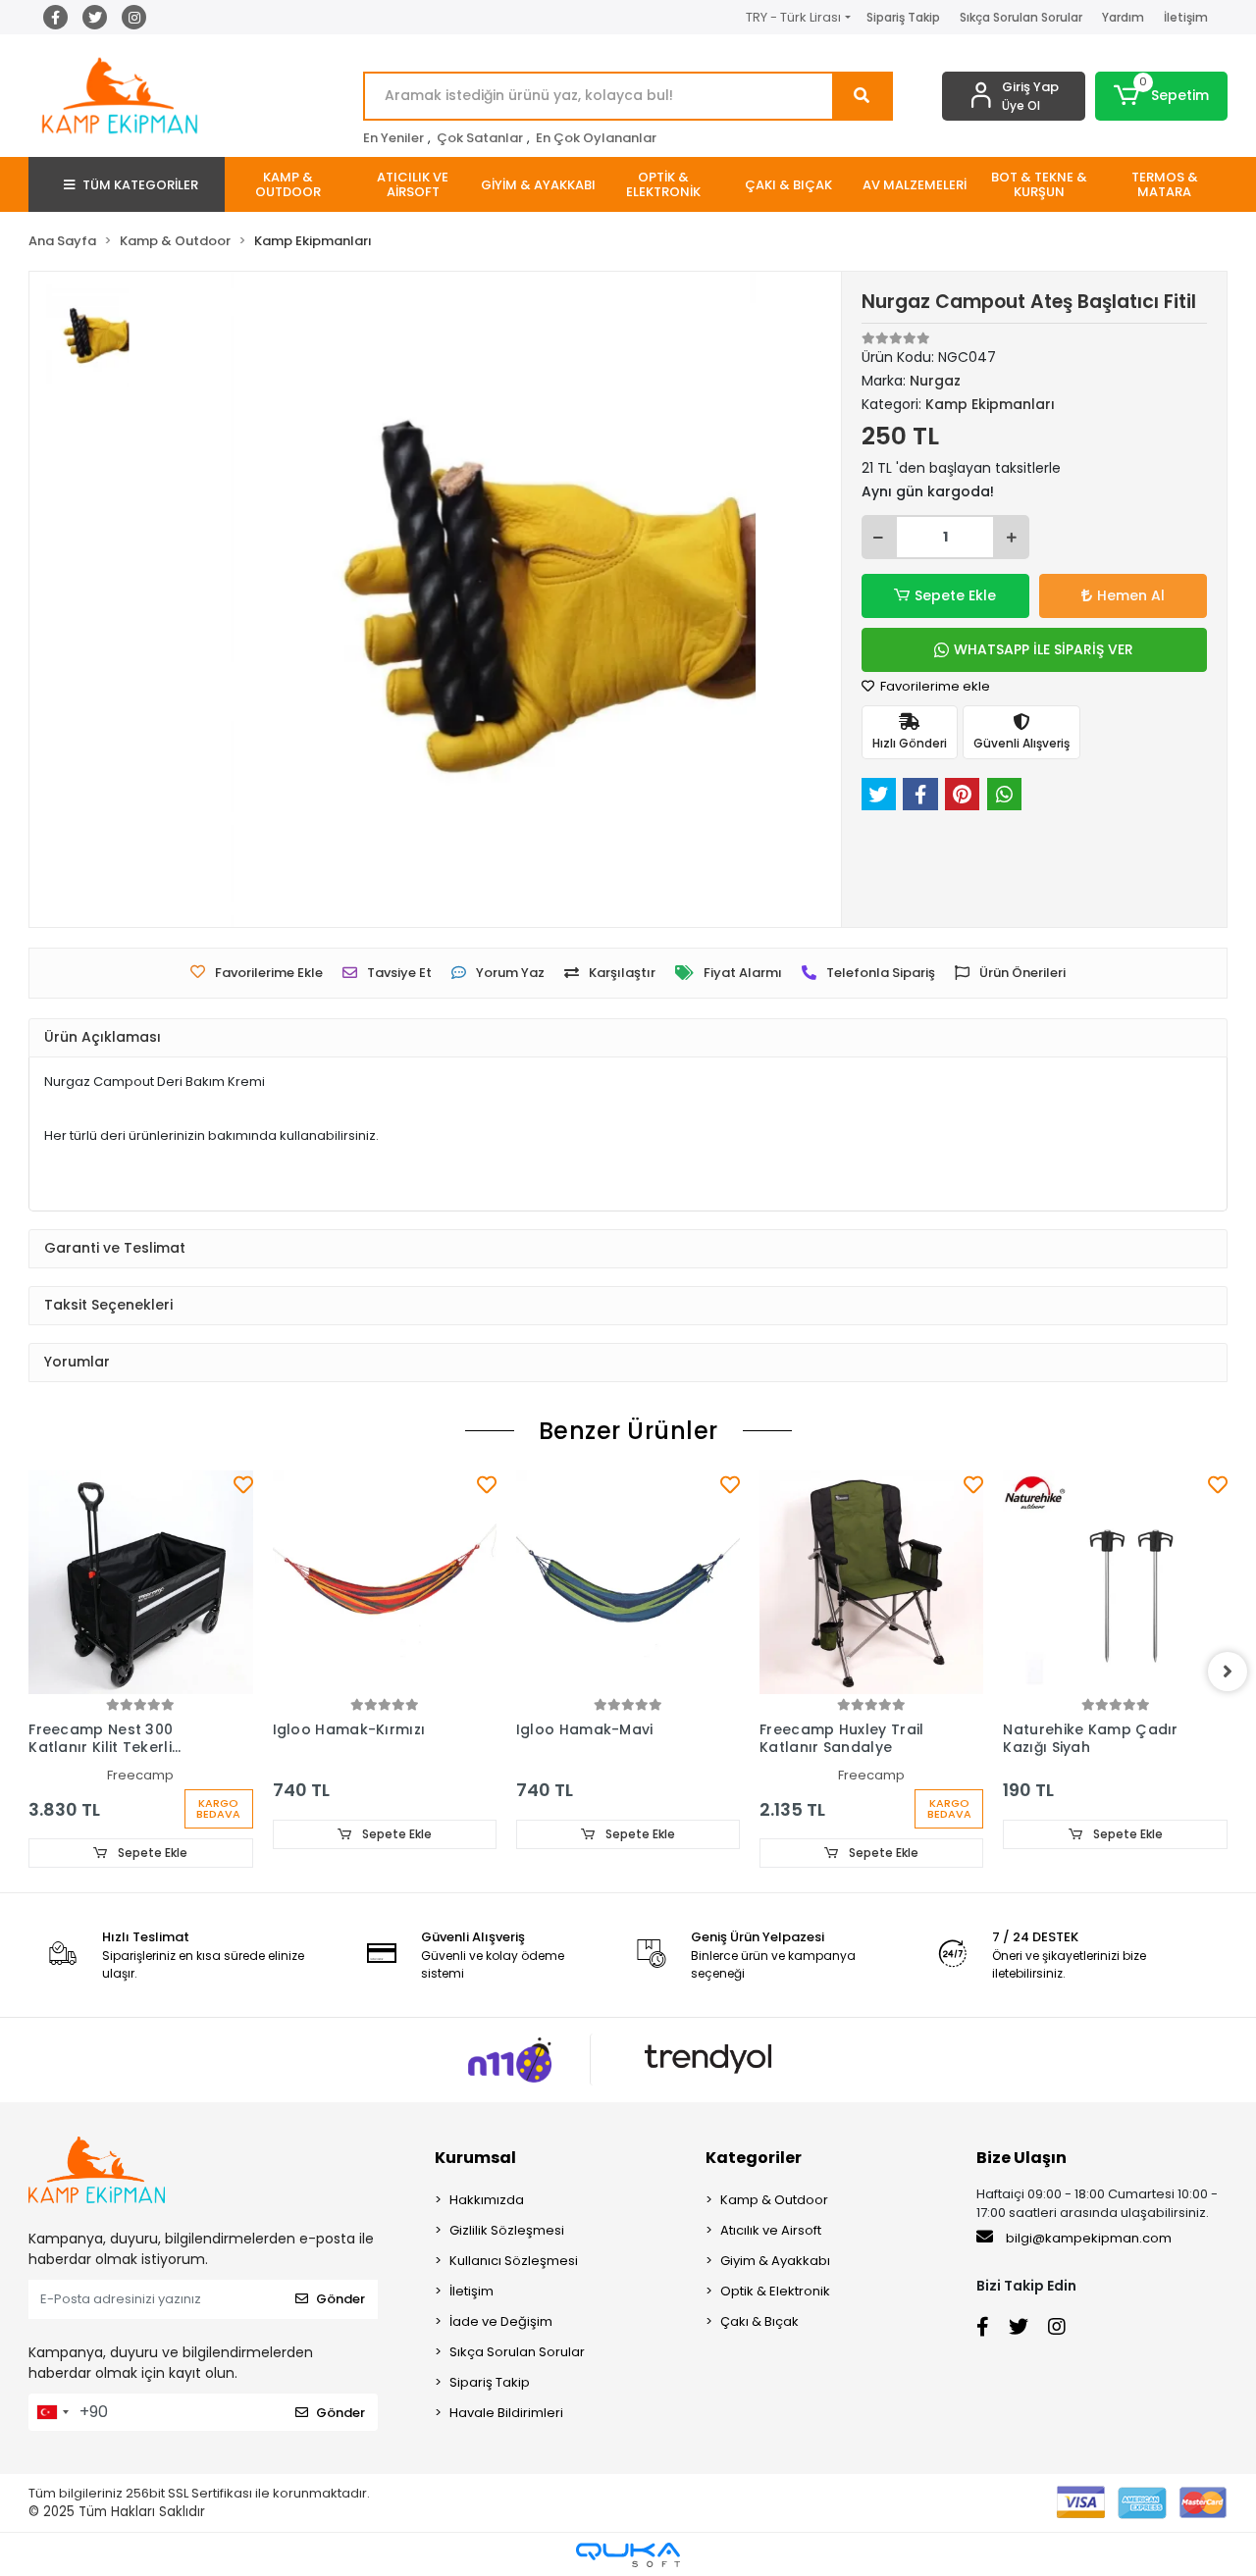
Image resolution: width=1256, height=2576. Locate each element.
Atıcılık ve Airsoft (771, 2230)
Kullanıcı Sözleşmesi (514, 2261)
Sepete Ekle (955, 595)
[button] (1161, 96)
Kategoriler (754, 2158)
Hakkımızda (487, 2200)
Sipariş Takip (903, 17)
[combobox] (52, 2412)
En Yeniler (393, 138)
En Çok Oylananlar (596, 138)
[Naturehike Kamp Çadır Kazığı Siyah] (1115, 1582)
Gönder (340, 2299)
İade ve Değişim (501, 2321)
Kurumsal (475, 2158)
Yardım (1123, 17)
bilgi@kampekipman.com (1087, 2238)
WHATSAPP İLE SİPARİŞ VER (1044, 649)
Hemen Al (1131, 595)
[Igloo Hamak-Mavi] (628, 1582)
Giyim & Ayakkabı (775, 2261)
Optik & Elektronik (775, 2291)
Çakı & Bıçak (759, 2321)
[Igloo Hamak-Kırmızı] (385, 1582)
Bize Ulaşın (1021, 2158)
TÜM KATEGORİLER (140, 185)
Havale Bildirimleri (506, 2413)
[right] (1228, 1672)
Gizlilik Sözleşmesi (507, 2230)
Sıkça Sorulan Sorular (1021, 17)
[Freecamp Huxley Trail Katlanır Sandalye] (871, 1582)
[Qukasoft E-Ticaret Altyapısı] (628, 2555)
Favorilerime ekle (934, 686)
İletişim (1186, 17)
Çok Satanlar (480, 138)
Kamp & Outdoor (774, 2200)
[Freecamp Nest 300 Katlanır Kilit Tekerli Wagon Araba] (140, 1582)
